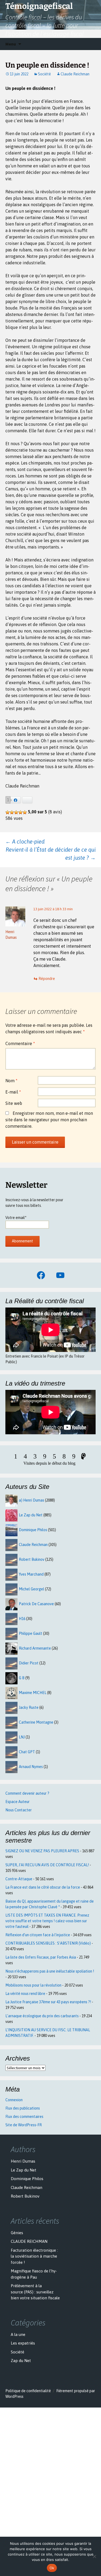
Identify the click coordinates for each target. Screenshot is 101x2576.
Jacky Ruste (29, 1707)
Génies (17, 2233)
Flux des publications (23, 2108)
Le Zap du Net (31, 1515)
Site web (14, 1103)
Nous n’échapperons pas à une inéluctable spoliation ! (50, 1971)
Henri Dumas (23, 2161)
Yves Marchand (31, 1574)
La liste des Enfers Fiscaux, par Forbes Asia (41, 1957)
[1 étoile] (8, 812)
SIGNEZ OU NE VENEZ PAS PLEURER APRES (42, 1851)
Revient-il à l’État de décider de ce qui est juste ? (51, 854)
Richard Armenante (35, 1648)
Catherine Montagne (36, 1722)
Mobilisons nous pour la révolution (33, 1985)
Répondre (47, 979)
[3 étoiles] (16, 812)
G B (22, 1678)
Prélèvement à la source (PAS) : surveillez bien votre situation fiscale (35, 2292)
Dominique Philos (33, 1530)
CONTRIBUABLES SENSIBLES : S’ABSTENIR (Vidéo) (48, 1943)
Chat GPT (27, 1752)
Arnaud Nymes (31, 1767)
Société (44, 74)
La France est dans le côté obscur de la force (43, 1887)
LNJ (22, 1737)
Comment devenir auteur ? (27, 1793)
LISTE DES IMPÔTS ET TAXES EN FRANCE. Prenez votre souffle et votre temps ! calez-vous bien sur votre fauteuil (47, 1921)
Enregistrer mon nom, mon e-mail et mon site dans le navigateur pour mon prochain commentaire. (49, 1120)
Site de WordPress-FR (24, 2125)
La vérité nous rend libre (25, 1994)
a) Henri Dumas (32, 1500)
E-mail (13, 1092)
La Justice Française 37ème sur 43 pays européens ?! (48, 2002)
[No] (94, 2556)
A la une (18, 2334)
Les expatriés (23, 2343)
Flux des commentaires (24, 2117)
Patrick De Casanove (36, 1604)
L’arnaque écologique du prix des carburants (42, 2016)
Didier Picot (29, 1663)
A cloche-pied (25, 841)
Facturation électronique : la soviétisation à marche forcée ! (34, 2256)
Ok (52, 2568)
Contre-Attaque (19, 1879)
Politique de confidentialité (28, 2391)
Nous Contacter (19, 1810)
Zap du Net (21, 2361)
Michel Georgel (32, 1589)
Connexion (14, 2100)
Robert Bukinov (32, 1559)
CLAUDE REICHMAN (29, 2241)
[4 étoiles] (20, 812)
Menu (11, 44)
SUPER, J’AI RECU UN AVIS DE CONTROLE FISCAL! (47, 1865)
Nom (11, 1081)
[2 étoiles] (12, 812)
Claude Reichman (75, 74)
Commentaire (20, 1043)
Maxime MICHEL (33, 1693)
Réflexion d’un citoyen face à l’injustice (38, 1935)
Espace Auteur (18, 1802)
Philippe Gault (31, 1633)
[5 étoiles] (25, 812)
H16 (22, 1619)
